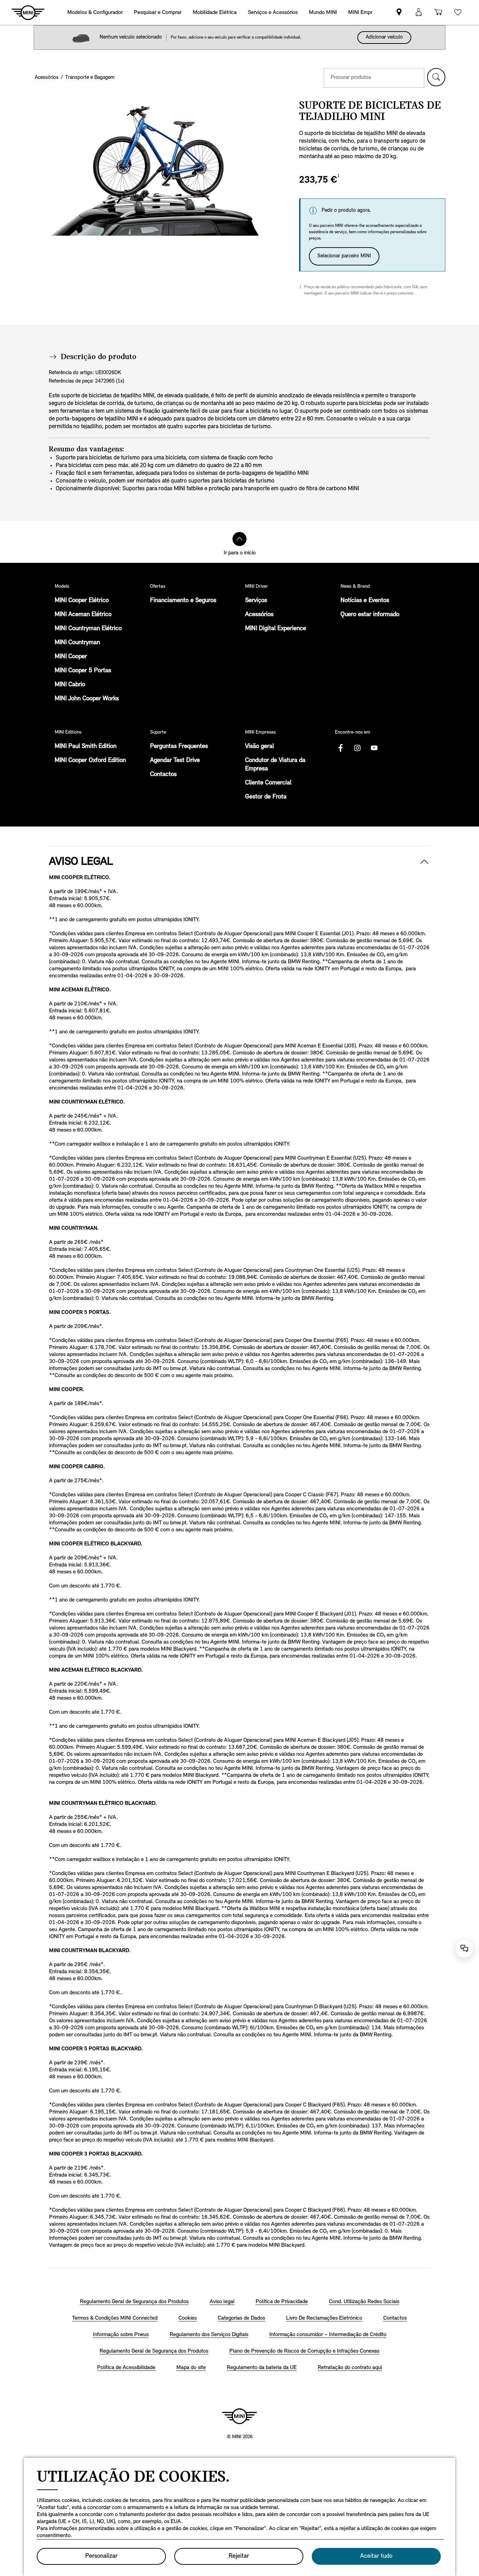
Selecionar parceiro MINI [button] (344, 256)
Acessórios (47, 78)
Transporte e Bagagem (90, 78)
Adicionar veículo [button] (384, 37)
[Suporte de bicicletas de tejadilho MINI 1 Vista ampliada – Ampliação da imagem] (154, 168)
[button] (436, 77)
